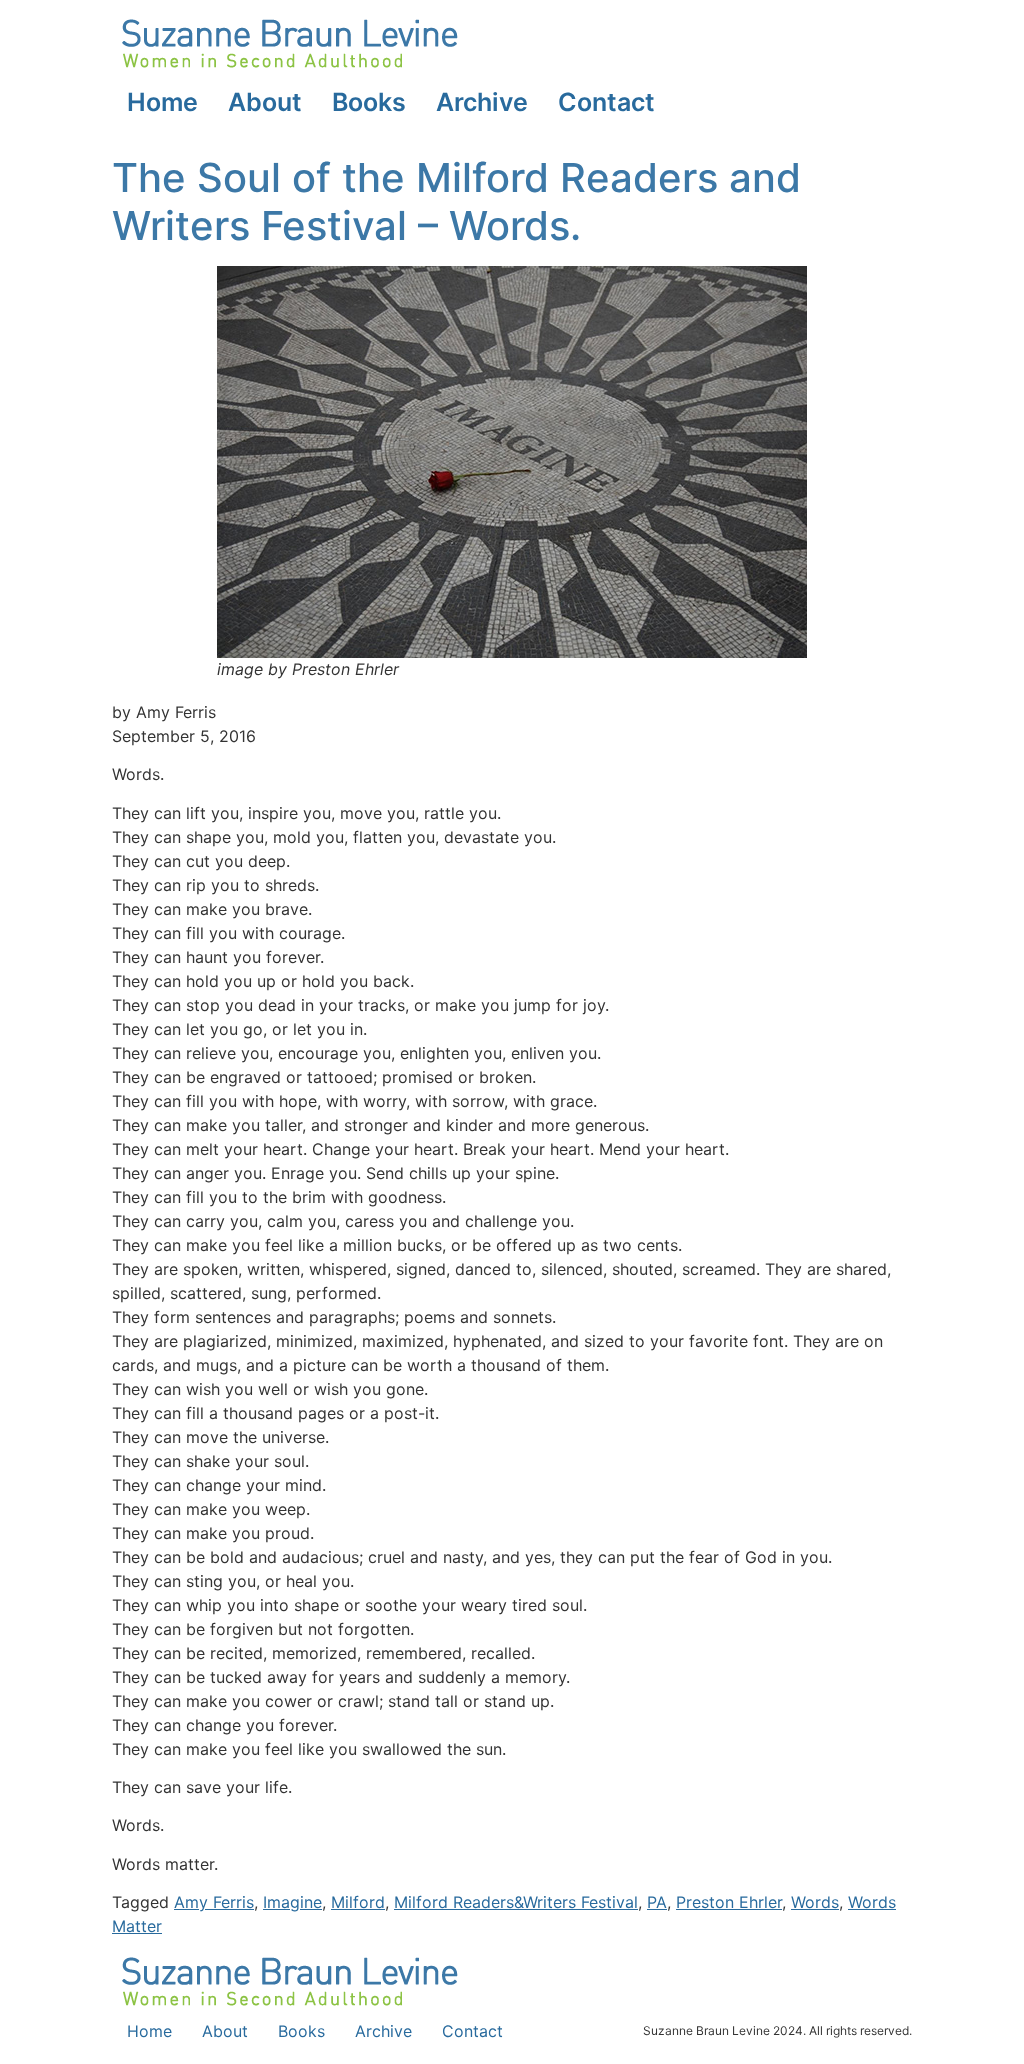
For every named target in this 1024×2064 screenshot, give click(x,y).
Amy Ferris (214, 1902)
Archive (482, 102)
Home (162, 102)
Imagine (292, 1902)
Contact (606, 102)
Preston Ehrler (729, 1902)
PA (657, 1902)
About (265, 102)
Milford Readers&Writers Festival (516, 1902)
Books (369, 102)
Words (815, 1902)
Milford (358, 1902)
